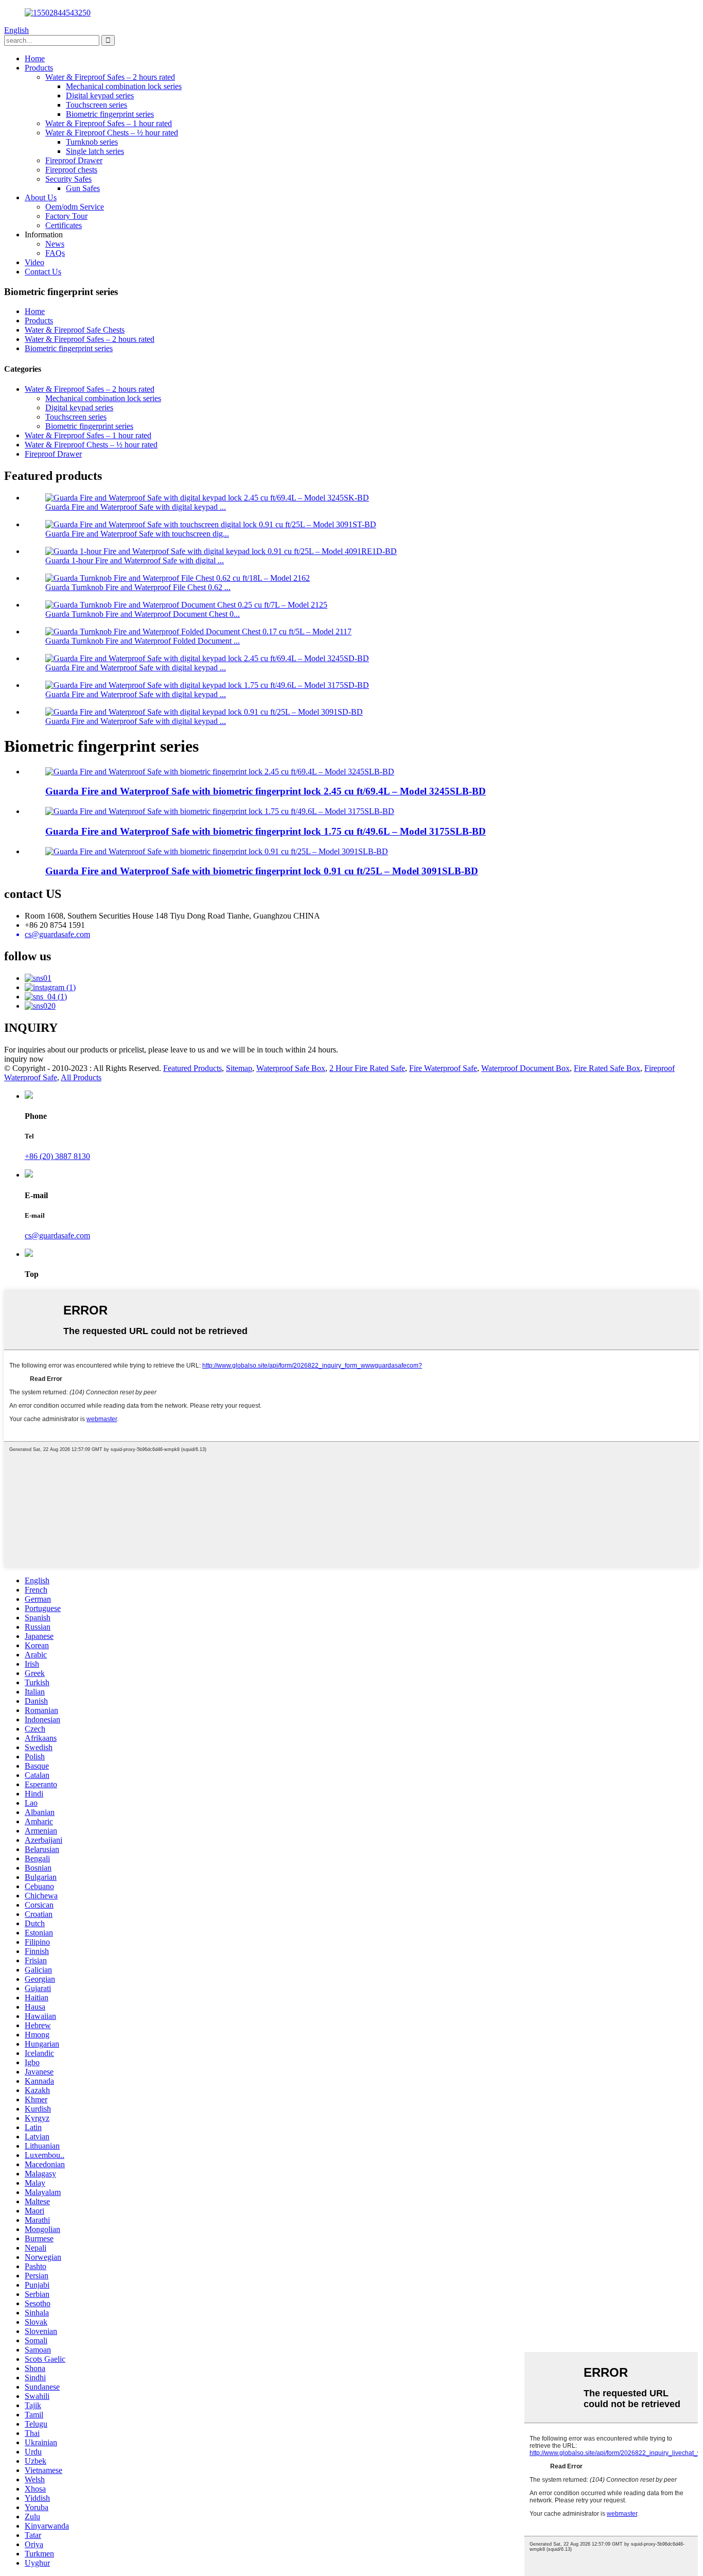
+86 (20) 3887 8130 (57, 1156)
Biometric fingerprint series (110, 114)
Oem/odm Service (75, 207)
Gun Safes (83, 188)
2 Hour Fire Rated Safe (367, 1068)
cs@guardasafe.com (57, 1235)
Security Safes (68, 179)
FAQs (55, 253)
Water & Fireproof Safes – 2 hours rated (110, 77)
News (55, 244)
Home (35, 58)
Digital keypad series (100, 96)
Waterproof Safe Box (291, 1068)
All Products (81, 1077)
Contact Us (43, 272)
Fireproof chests (71, 170)
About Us (41, 197)
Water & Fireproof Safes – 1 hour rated (109, 123)
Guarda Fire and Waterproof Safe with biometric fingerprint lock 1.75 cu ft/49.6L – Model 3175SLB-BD (266, 831)
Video (34, 262)
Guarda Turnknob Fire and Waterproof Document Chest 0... (143, 614)
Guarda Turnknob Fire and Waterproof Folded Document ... (143, 641)
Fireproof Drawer (74, 160)
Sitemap (239, 1068)
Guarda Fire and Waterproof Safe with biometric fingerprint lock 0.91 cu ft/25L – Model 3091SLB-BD (262, 871)
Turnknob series (92, 142)
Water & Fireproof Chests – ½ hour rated (112, 133)
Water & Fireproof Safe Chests (75, 330)
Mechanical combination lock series (124, 86)
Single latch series (95, 151)
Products (39, 68)
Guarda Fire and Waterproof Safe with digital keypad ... (136, 507)
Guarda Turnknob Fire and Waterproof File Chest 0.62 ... (138, 587)
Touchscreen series (96, 105)
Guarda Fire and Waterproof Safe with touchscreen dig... (137, 534)
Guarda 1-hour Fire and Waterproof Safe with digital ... (135, 560)
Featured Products (192, 1068)
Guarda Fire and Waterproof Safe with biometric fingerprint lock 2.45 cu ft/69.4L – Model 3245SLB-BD (266, 791)
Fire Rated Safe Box (607, 1068)
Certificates (64, 225)
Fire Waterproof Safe (443, 1068)
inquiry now (24, 1059)
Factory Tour (66, 216)
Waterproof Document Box (525, 1068)
